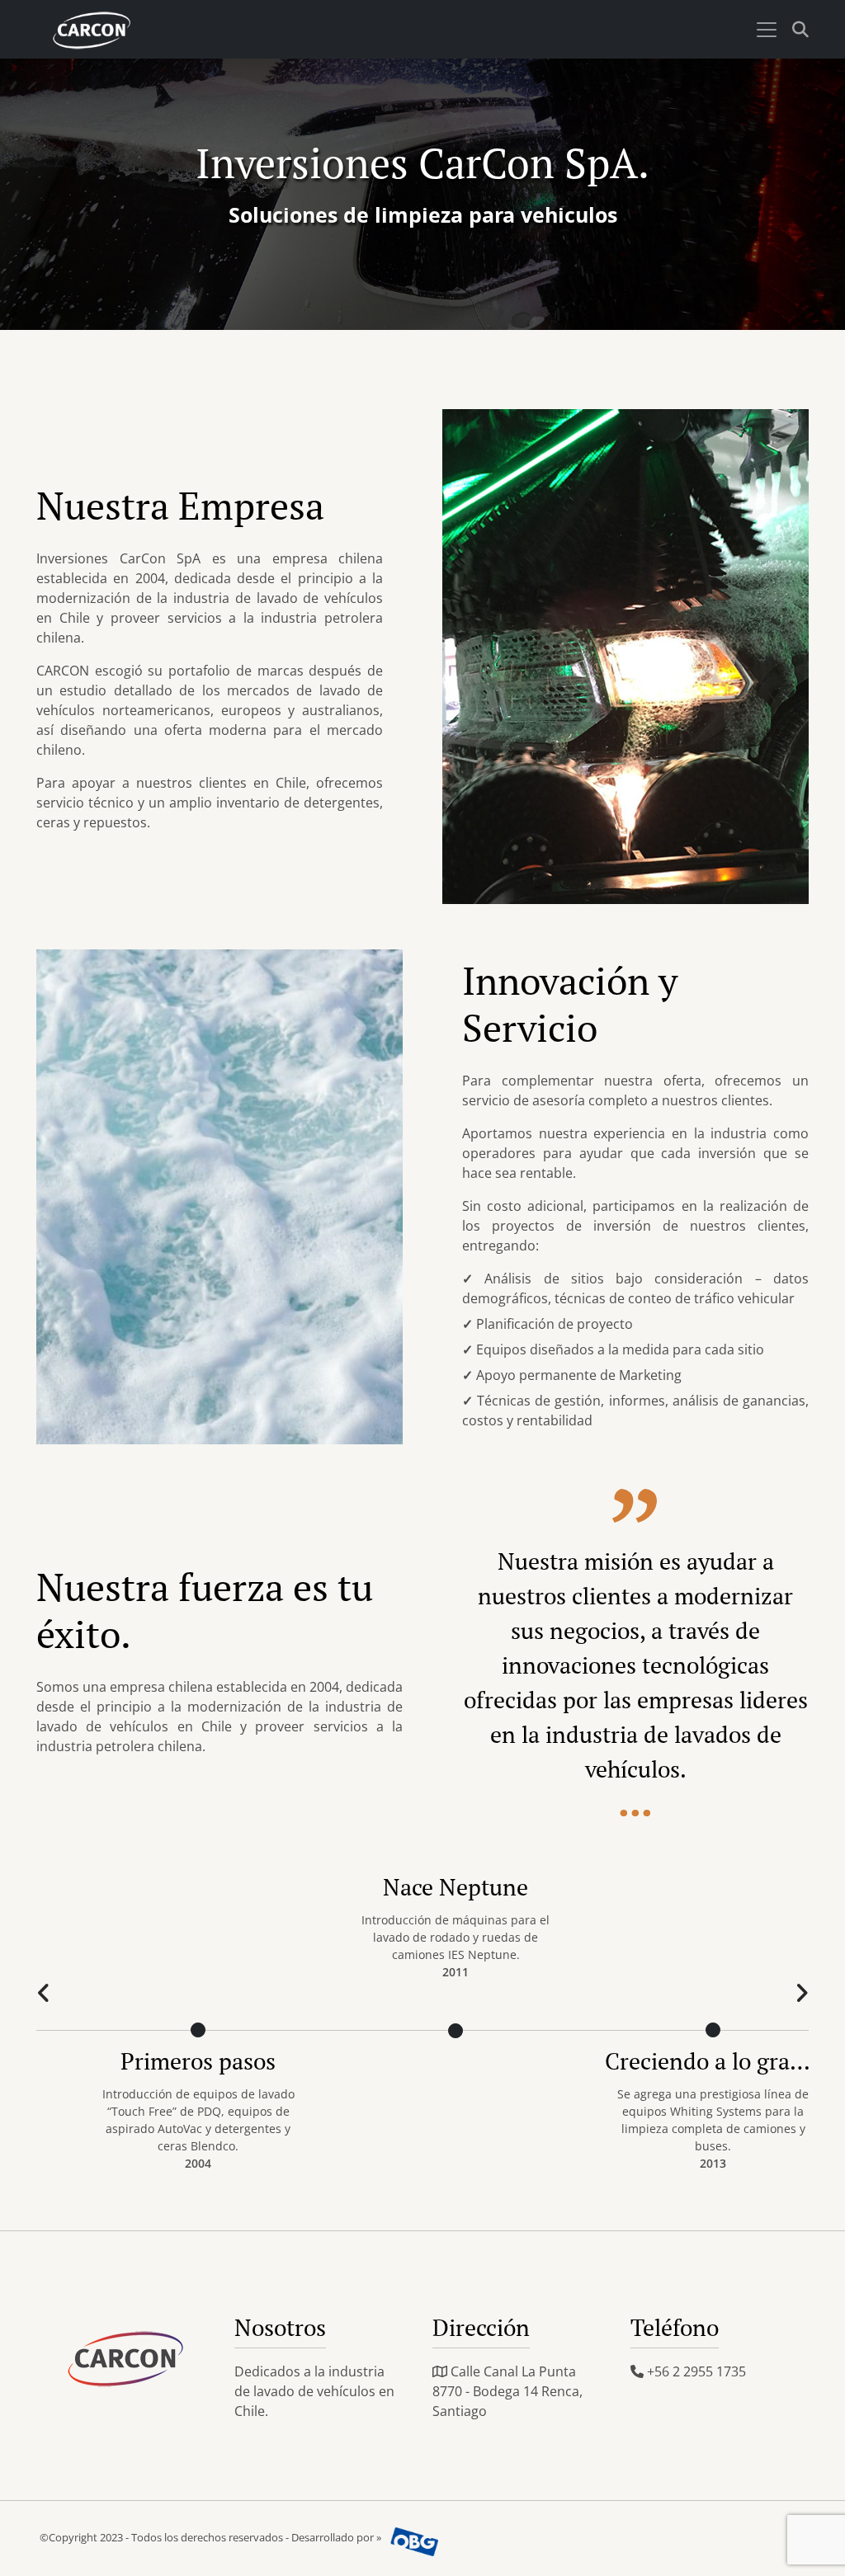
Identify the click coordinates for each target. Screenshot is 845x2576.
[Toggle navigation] (767, 30)
